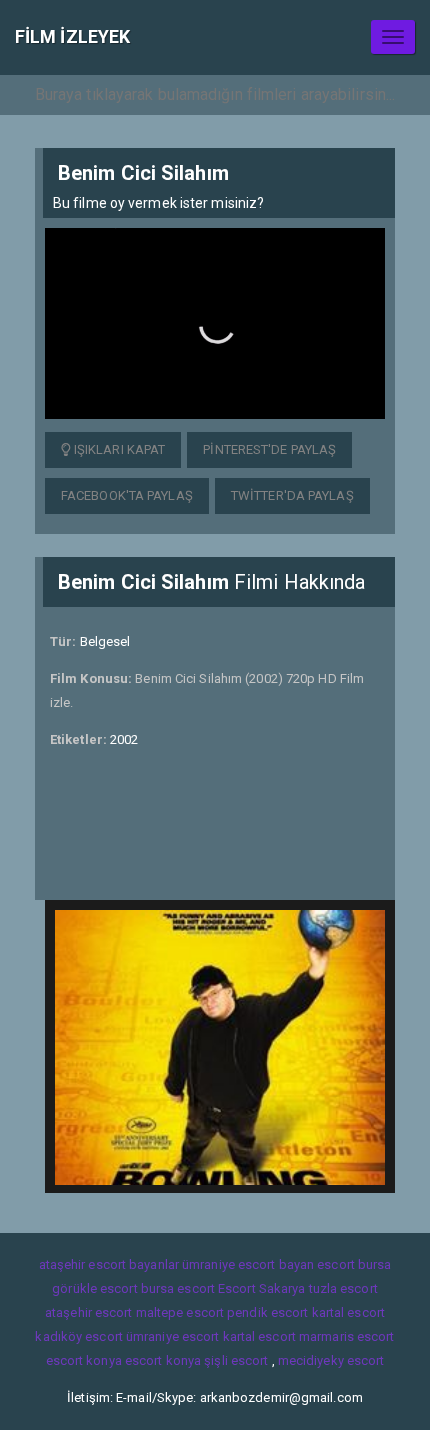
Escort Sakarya (261, 1288)
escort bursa (354, 1264)
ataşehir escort (89, 1312)
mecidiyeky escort (331, 1360)
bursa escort (178, 1288)
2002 (124, 739)
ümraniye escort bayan (248, 1264)
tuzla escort (343, 1288)
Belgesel (105, 641)
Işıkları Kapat (118, 449)
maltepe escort (180, 1312)
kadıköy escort (78, 1336)
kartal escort (348, 1312)
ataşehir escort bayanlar (109, 1264)
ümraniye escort (173, 1336)
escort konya (84, 1360)
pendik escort (267, 1312)
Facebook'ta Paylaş (127, 495)
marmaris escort (347, 1336)
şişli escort (236, 1360)
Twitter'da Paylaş (292, 495)
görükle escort (94, 1288)
